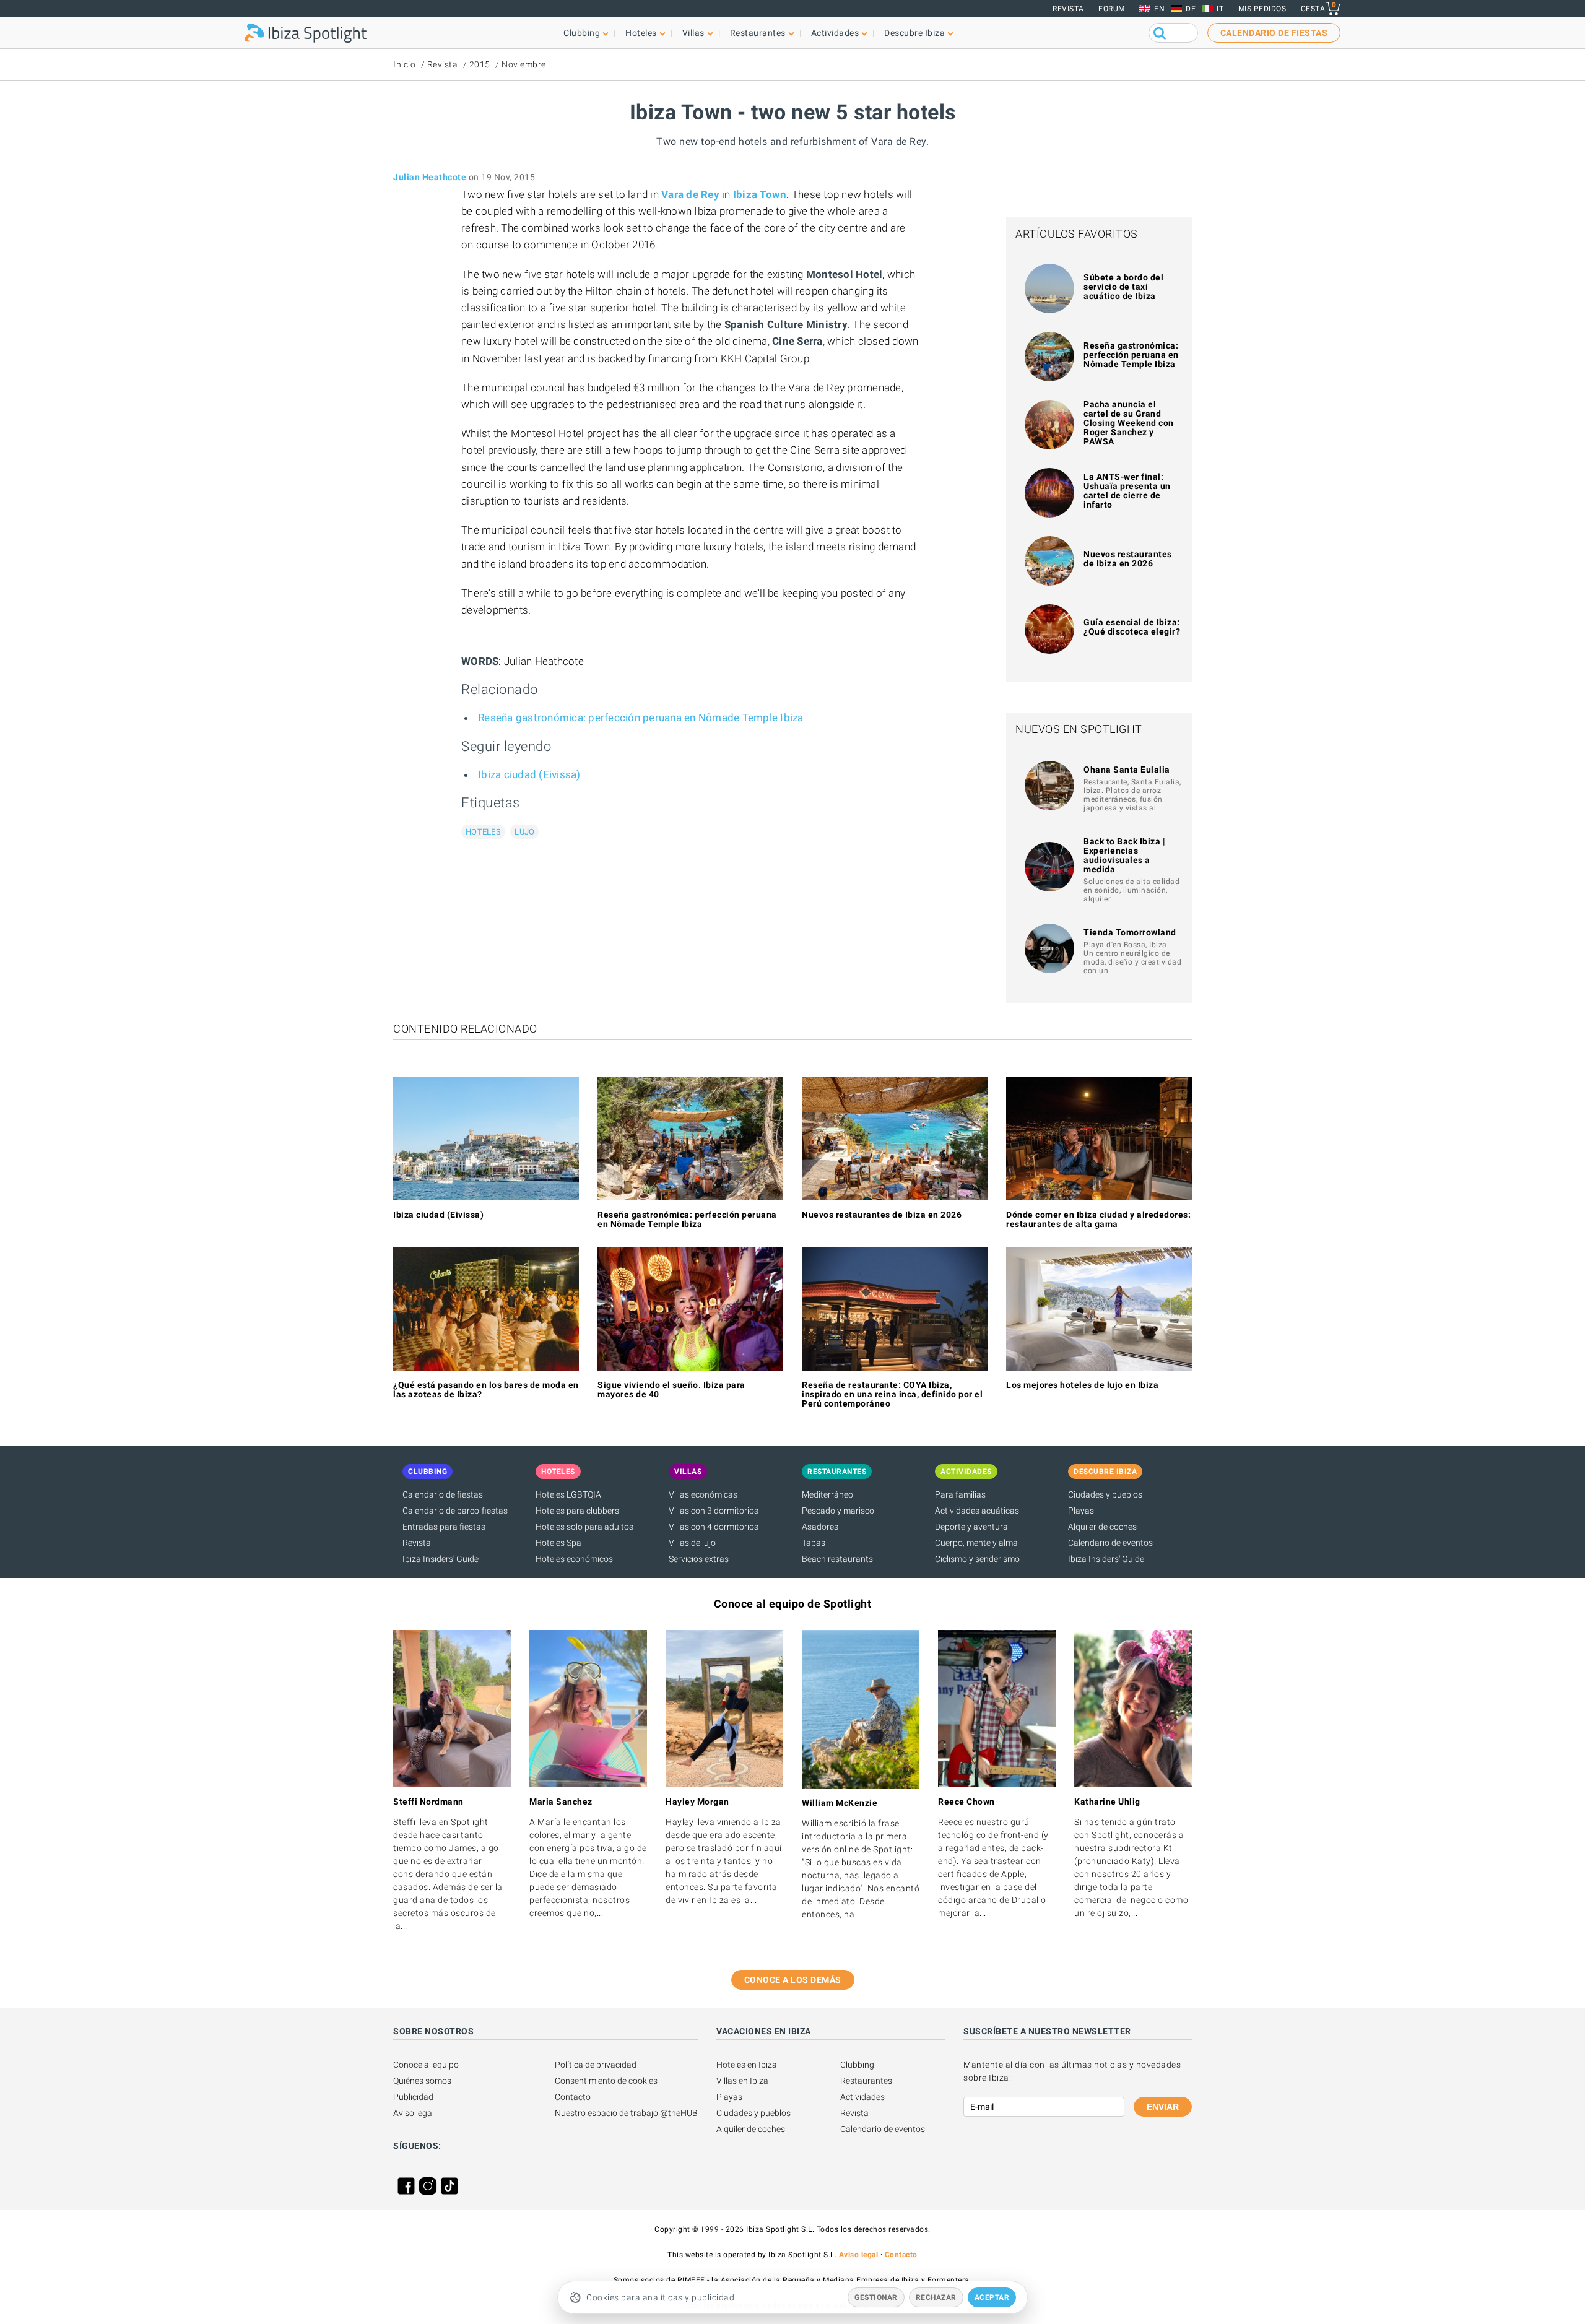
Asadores (820, 1527)
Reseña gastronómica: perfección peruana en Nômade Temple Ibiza (641, 718)
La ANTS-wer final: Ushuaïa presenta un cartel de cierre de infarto (1127, 491)
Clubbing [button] (582, 33)
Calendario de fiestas (443, 1494)
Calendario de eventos (1110, 1543)
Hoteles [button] (641, 33)
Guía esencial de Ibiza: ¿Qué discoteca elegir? (1132, 627)
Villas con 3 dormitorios (714, 1511)
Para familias (960, 1494)
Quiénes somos (422, 2081)
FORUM (1112, 9)
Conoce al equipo (426, 2065)
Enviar (1163, 2107)
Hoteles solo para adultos (584, 1527)
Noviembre (524, 64)
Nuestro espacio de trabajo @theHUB (626, 2113)
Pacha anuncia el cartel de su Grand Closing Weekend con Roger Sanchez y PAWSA (1129, 423)
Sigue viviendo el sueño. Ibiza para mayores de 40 (671, 1390)
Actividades (862, 2097)
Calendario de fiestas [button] (1274, 33)
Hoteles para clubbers (577, 1511)
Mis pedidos (1262, 9)
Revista (1068, 9)
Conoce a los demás (793, 1980)
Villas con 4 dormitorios (714, 1527)
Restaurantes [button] (758, 33)
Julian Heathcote (430, 177)
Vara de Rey (690, 194)
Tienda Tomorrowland (1130, 932)
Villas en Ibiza (742, 2081)
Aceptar (992, 2297)
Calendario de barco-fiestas (455, 1511)
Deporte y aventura (971, 1527)
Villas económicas (703, 1494)
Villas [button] (693, 33)
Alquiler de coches (1102, 1527)
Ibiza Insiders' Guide (441, 1559)
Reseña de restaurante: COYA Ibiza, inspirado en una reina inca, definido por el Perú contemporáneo (892, 1394)
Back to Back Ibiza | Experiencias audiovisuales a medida (1124, 855)
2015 (480, 64)
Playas (1081, 1511)
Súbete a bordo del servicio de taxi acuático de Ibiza (1123, 287)
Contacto (573, 2097)
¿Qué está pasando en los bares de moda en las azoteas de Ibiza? (486, 1390)
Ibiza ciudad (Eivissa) (529, 774)
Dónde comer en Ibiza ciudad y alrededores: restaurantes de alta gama (1098, 1219)
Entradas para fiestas (444, 1527)
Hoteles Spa (558, 1543)
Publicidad (413, 2097)
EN (1159, 9)
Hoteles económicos (574, 1559)
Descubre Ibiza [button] (914, 33)
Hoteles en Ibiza (747, 2065)
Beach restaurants (837, 1559)
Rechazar (936, 2297)
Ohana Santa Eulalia (1127, 770)
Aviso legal (414, 2113)
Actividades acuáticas (977, 1511)
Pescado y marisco (838, 1511)
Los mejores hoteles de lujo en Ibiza (1082, 1385)
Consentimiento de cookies (606, 2081)
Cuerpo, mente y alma (976, 1543)
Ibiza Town (760, 194)
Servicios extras (699, 1559)
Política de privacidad (596, 2065)
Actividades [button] (835, 33)
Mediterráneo (827, 1494)
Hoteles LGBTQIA (568, 1494)
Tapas (814, 1543)
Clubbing (857, 2065)
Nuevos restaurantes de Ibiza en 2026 (1128, 559)
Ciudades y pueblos (1105, 1494)
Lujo (524, 832)
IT (1220, 9)
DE (1191, 9)
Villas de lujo (692, 1543)
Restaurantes (866, 2081)
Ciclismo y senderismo (977, 1559)
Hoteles (483, 832)
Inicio (404, 64)
